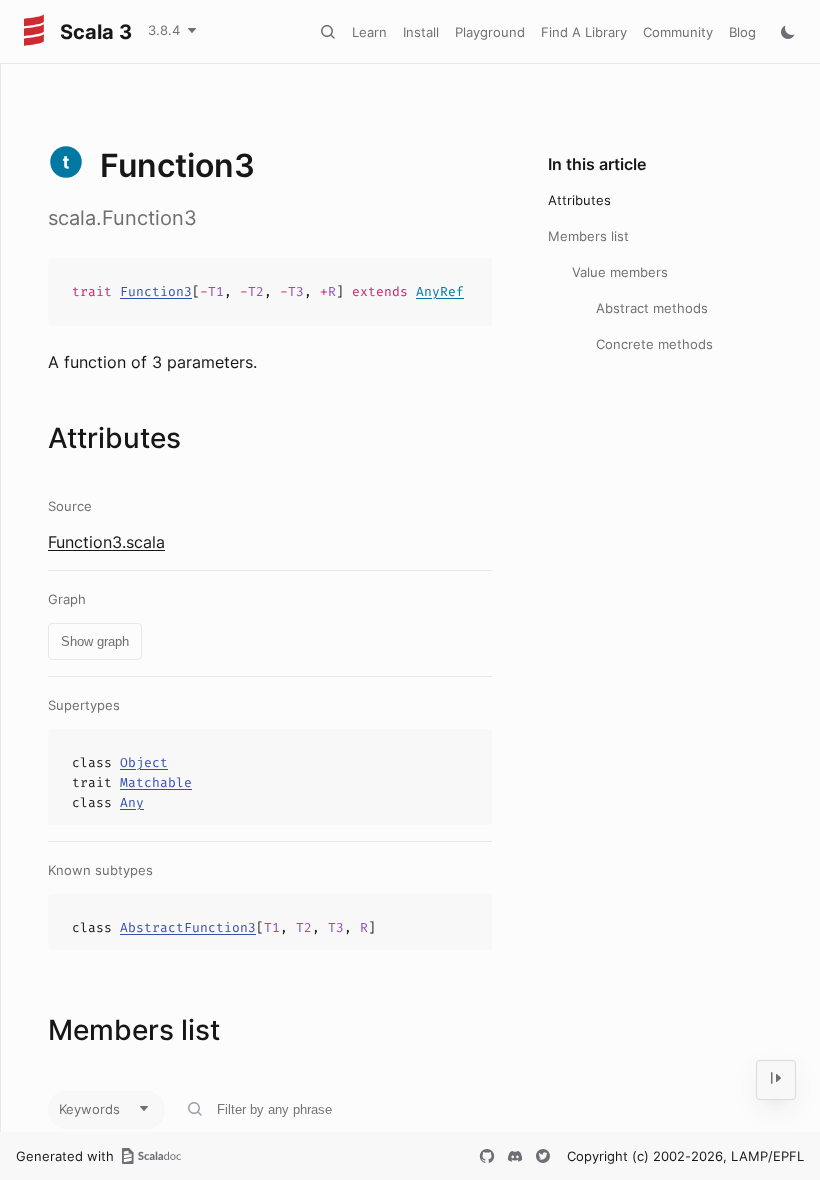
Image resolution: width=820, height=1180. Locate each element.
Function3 (156, 291)
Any (132, 802)
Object (144, 762)
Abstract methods (652, 308)
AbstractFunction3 (188, 927)
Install (421, 32)
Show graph (95, 641)
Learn (369, 32)
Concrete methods (654, 344)
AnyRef (440, 291)
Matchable (156, 782)
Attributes (579, 200)
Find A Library (584, 32)
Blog (742, 32)
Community (678, 32)
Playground (490, 32)
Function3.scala (106, 542)
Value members (620, 272)
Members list (588, 236)
